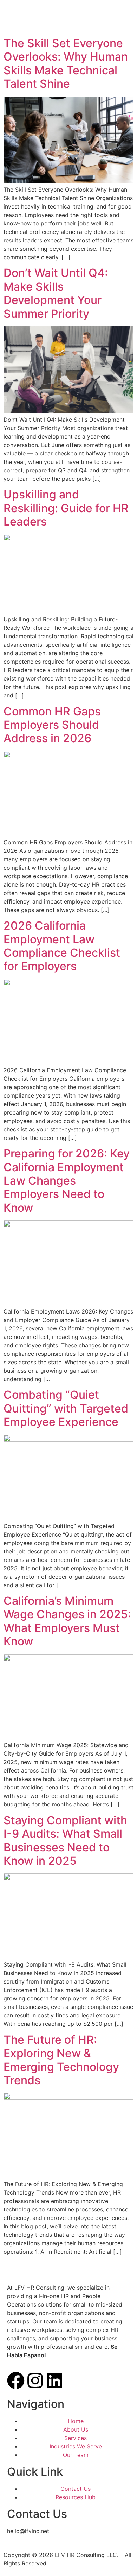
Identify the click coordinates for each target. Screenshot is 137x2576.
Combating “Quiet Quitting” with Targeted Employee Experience (66, 1408)
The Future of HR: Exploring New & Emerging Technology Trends (61, 2060)
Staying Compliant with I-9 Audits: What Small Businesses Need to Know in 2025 (65, 1841)
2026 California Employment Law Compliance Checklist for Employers (62, 946)
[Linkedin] (54, 2381)
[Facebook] (16, 2381)
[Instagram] (35, 2381)
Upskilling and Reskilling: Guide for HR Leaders (66, 508)
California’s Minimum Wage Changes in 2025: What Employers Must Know (67, 1621)
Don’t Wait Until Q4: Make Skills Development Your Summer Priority (56, 293)
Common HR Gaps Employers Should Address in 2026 (52, 725)
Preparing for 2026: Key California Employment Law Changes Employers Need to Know (67, 1181)
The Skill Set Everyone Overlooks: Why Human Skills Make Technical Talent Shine (66, 63)
